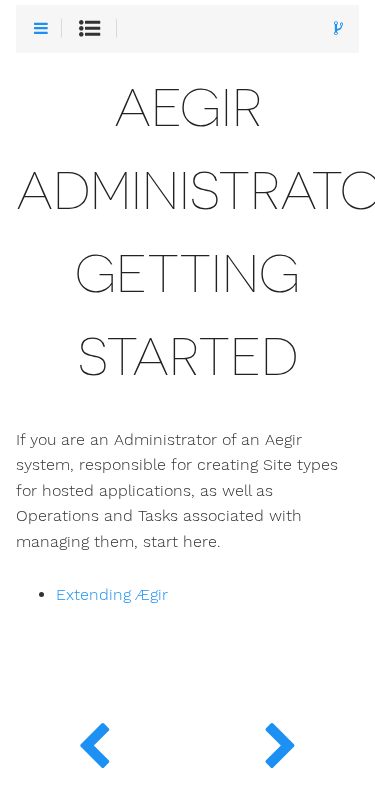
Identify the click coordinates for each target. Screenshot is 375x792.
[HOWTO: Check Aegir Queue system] (94, 742)
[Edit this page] (338, 29)
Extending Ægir (112, 595)
